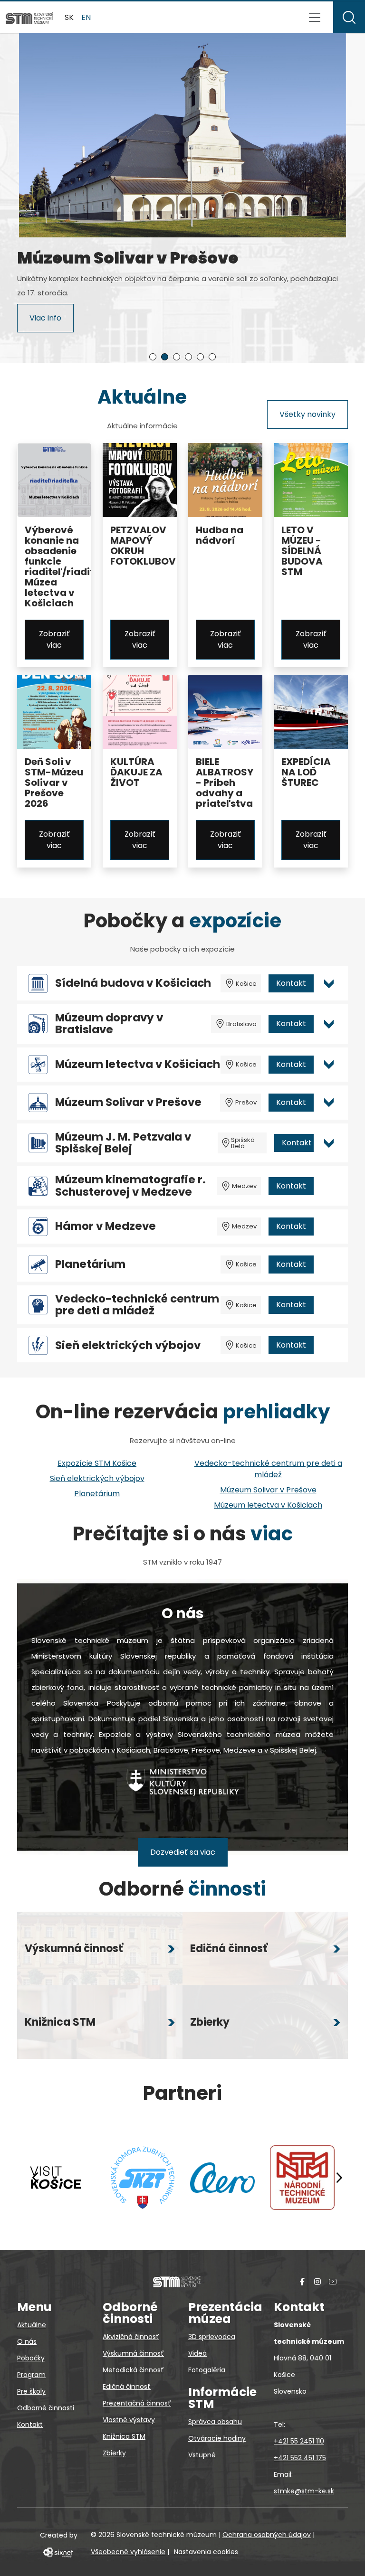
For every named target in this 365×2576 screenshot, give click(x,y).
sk (69, 17)
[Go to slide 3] (177, 357)
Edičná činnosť (127, 2387)
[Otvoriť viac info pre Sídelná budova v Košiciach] (329, 983)
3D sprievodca (212, 2337)
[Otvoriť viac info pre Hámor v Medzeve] (329, 1227)
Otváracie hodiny (217, 2438)
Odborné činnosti (46, 2408)
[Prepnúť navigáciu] (315, 18)
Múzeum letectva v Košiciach (138, 1064)
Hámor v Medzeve (106, 1226)
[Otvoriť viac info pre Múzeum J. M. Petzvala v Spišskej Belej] (329, 1143)
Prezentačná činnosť (137, 2403)
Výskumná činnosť (133, 2353)
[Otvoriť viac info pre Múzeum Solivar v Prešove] (329, 1103)
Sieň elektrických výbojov (128, 1345)
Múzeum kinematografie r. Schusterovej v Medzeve (130, 1186)
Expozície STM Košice (97, 1463)
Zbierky (114, 2453)
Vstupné (202, 2455)
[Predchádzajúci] (36, 2178)
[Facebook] (302, 2281)
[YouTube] (333, 2281)
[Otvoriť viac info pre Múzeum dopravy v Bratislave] (329, 1024)
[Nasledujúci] (339, 2178)
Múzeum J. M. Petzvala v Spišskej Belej (123, 1143)
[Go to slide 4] (188, 357)
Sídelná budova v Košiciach (133, 983)
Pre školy (31, 2391)
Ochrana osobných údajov (267, 2535)
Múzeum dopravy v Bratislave (109, 1024)
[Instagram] (317, 2281)
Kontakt (291, 983)
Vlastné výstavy (129, 2420)
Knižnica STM (124, 2436)
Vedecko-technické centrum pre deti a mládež (137, 1305)
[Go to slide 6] (212, 357)
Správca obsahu (215, 2422)
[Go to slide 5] (200, 357)
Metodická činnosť (133, 2370)
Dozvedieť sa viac (183, 1852)
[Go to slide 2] (165, 357)
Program (31, 2375)
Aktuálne (32, 2325)
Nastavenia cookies (206, 2552)
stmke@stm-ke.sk (304, 2491)
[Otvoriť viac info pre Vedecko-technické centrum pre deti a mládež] (329, 1305)
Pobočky (31, 2358)
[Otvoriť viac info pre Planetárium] (329, 1264)
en (86, 17)
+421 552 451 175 (300, 2458)
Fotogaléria (207, 2370)
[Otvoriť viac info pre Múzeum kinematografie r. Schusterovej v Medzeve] (329, 1186)
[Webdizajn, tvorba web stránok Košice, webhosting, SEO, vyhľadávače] (57, 2552)
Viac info (45, 322)
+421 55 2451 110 (299, 2441)
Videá (197, 2353)
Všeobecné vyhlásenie (128, 2552)
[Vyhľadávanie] (349, 17)
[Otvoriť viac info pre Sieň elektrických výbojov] (329, 1345)
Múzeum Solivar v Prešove (128, 1102)
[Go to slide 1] (153, 357)
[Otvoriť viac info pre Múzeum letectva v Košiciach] (329, 1065)
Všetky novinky (307, 414)
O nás (27, 2341)
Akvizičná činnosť (131, 2337)
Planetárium (90, 1264)
